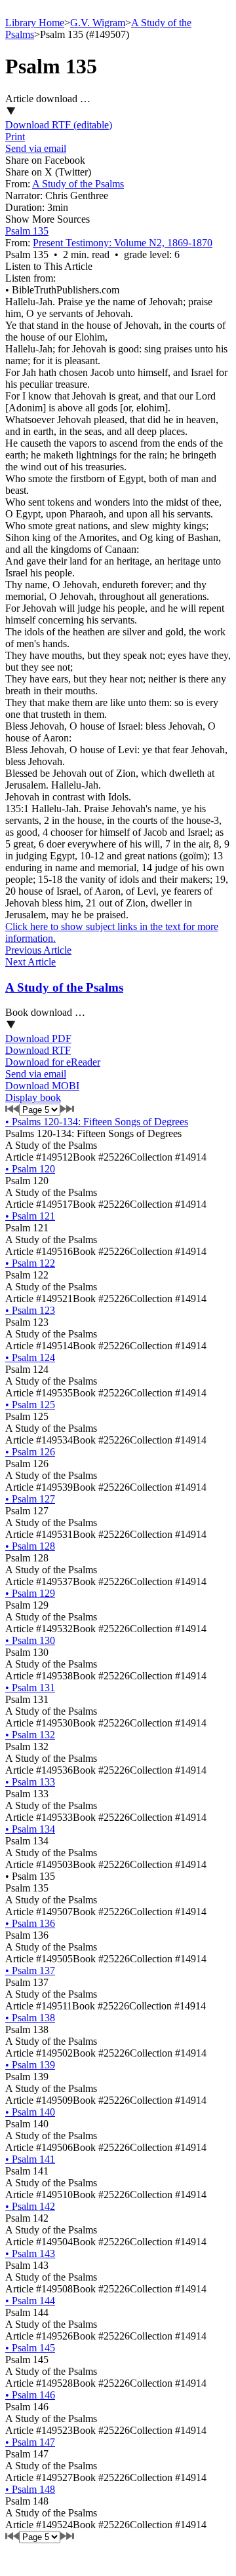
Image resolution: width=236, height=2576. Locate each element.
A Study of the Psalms (78, 184)
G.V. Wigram (98, 23)
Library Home (35, 23)
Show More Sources (48, 219)
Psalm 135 (27, 231)
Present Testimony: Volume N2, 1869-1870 (123, 243)
